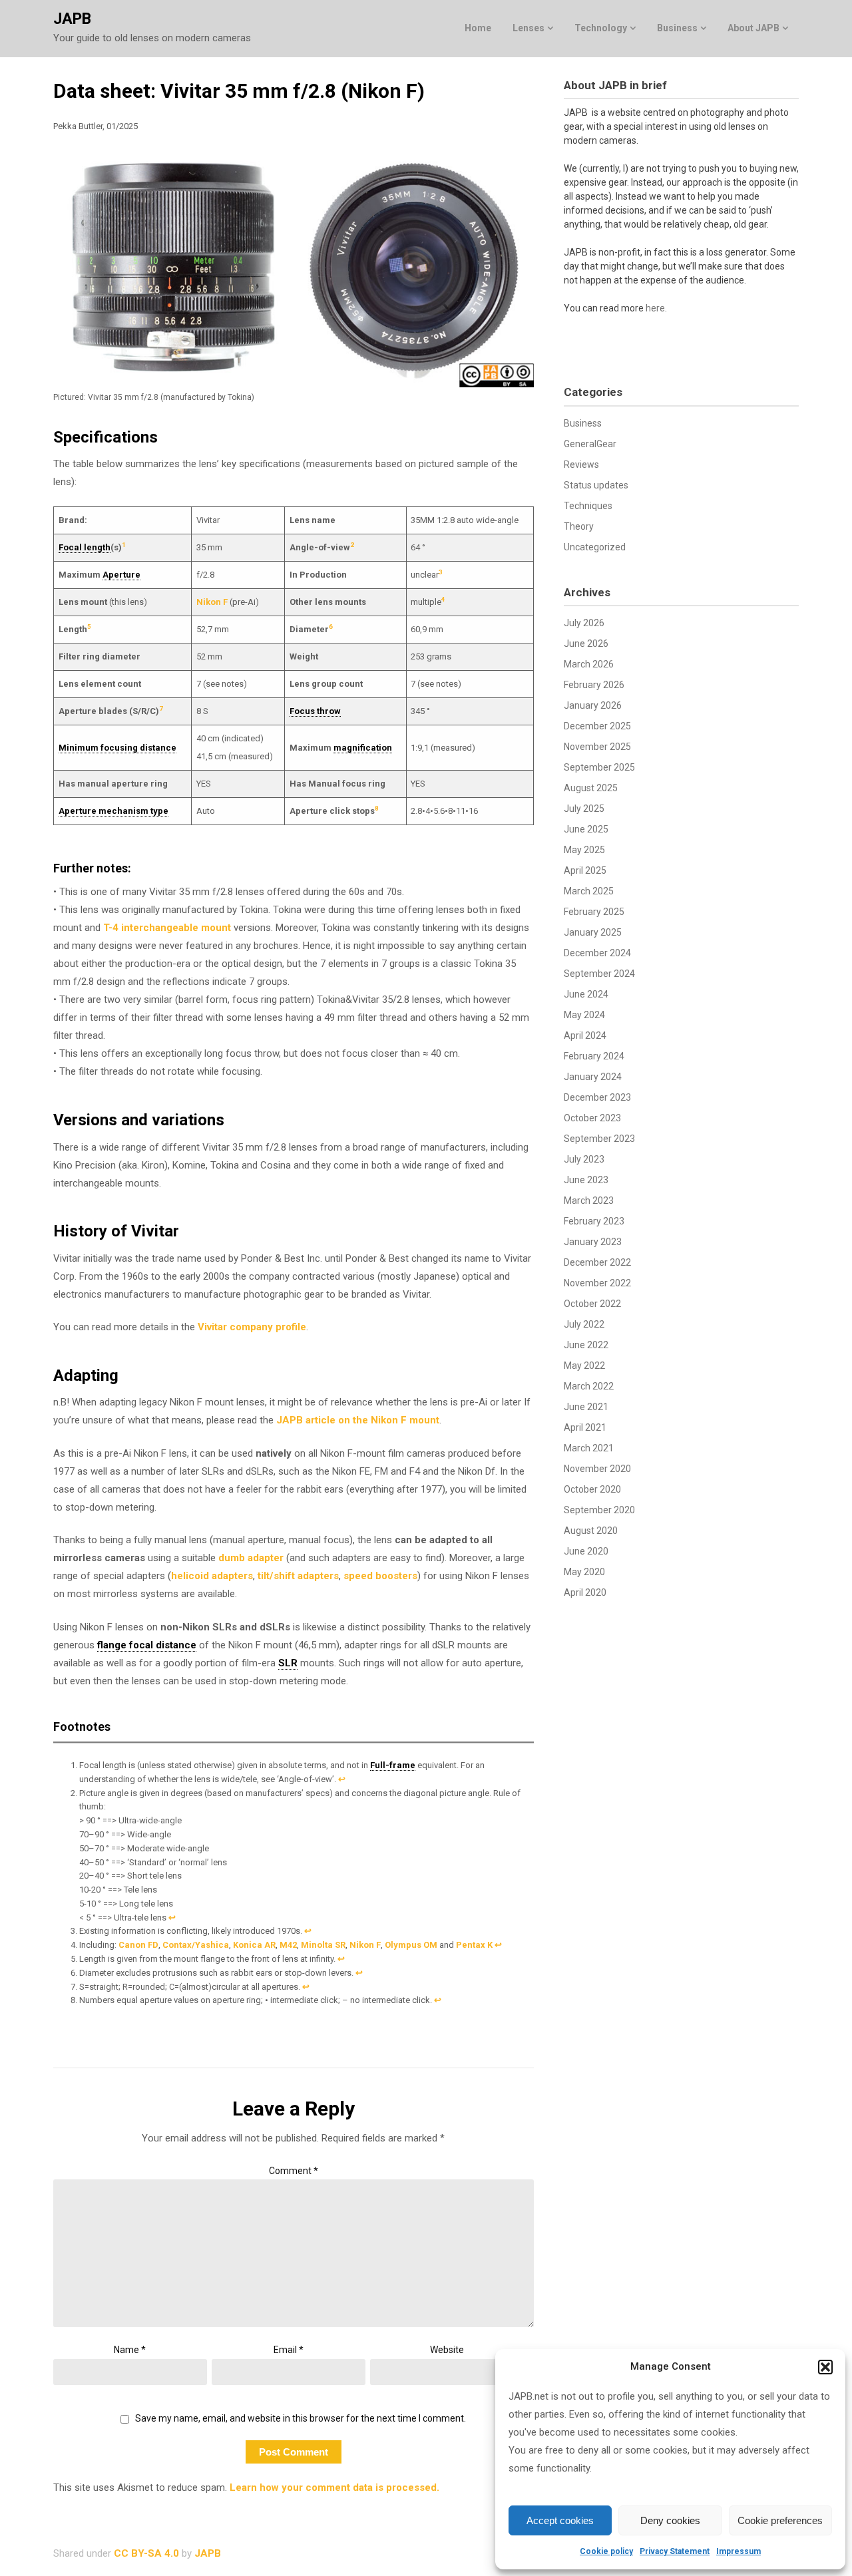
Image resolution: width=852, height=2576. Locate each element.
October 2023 (592, 1118)
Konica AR (254, 1945)
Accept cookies (560, 2520)
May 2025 (584, 850)
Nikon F (212, 602)
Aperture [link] (121, 575)
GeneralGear (590, 444)
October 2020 (592, 1489)
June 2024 (586, 994)
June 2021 (586, 1407)
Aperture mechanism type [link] (113, 811)
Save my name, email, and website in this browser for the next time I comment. (301, 2418)
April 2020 (585, 1592)
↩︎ (342, 1779)
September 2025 (599, 767)
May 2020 (584, 1572)
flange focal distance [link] (147, 1645)
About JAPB (753, 28)
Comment (294, 2171)
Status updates (596, 485)
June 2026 (586, 644)
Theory (579, 526)
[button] (825, 2367)
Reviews (581, 464)
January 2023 (593, 1242)
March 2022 (589, 1386)
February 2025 (594, 912)
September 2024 (599, 974)
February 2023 (594, 1221)
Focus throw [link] (315, 711)
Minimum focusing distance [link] (117, 748)
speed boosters (380, 1576)
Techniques (588, 506)
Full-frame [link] (393, 1765)
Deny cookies (670, 2520)
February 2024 (594, 1056)
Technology (601, 28)
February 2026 (594, 685)
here (655, 308)
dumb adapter (251, 1558)
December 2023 (597, 1097)
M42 (288, 1945)
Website (447, 2350)
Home (478, 28)
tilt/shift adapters (298, 1576)
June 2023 (586, 1180)
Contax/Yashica (196, 1945)
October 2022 (592, 1304)
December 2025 (597, 726)
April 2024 (585, 1035)
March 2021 (589, 1448)
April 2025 (585, 870)
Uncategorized (595, 547)
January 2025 (593, 932)
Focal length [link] (85, 547)
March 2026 (589, 664)
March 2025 (589, 891)
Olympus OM (411, 1945)
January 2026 (593, 705)
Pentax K (474, 1945)
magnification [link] (363, 748)
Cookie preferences (780, 2520)
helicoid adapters (212, 1576)
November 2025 (597, 747)
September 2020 (599, 1510)
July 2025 (584, 809)
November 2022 (597, 1283)
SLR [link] (288, 1663)
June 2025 (586, 829)
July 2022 (584, 1324)
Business (677, 28)
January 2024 (593, 1077)
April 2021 (585, 1427)
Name (130, 2350)
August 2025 (591, 788)
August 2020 (591, 1531)
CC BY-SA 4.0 (146, 2553)
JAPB (72, 19)
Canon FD (138, 1945)
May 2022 (584, 1366)
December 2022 (597, 1262)
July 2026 (584, 623)
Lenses (529, 28)
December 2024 (597, 953)
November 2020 (597, 1469)
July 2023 (584, 1159)
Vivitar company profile (252, 1327)
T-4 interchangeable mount (167, 928)
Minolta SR (323, 1945)
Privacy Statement (675, 2551)
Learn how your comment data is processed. (334, 2487)
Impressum (739, 2551)
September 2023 (599, 1139)
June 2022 (586, 1345)
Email (289, 2350)
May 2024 (584, 1015)
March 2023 (589, 1200)
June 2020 (586, 1551)
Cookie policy (606, 2551)
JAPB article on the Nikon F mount (358, 1420)
